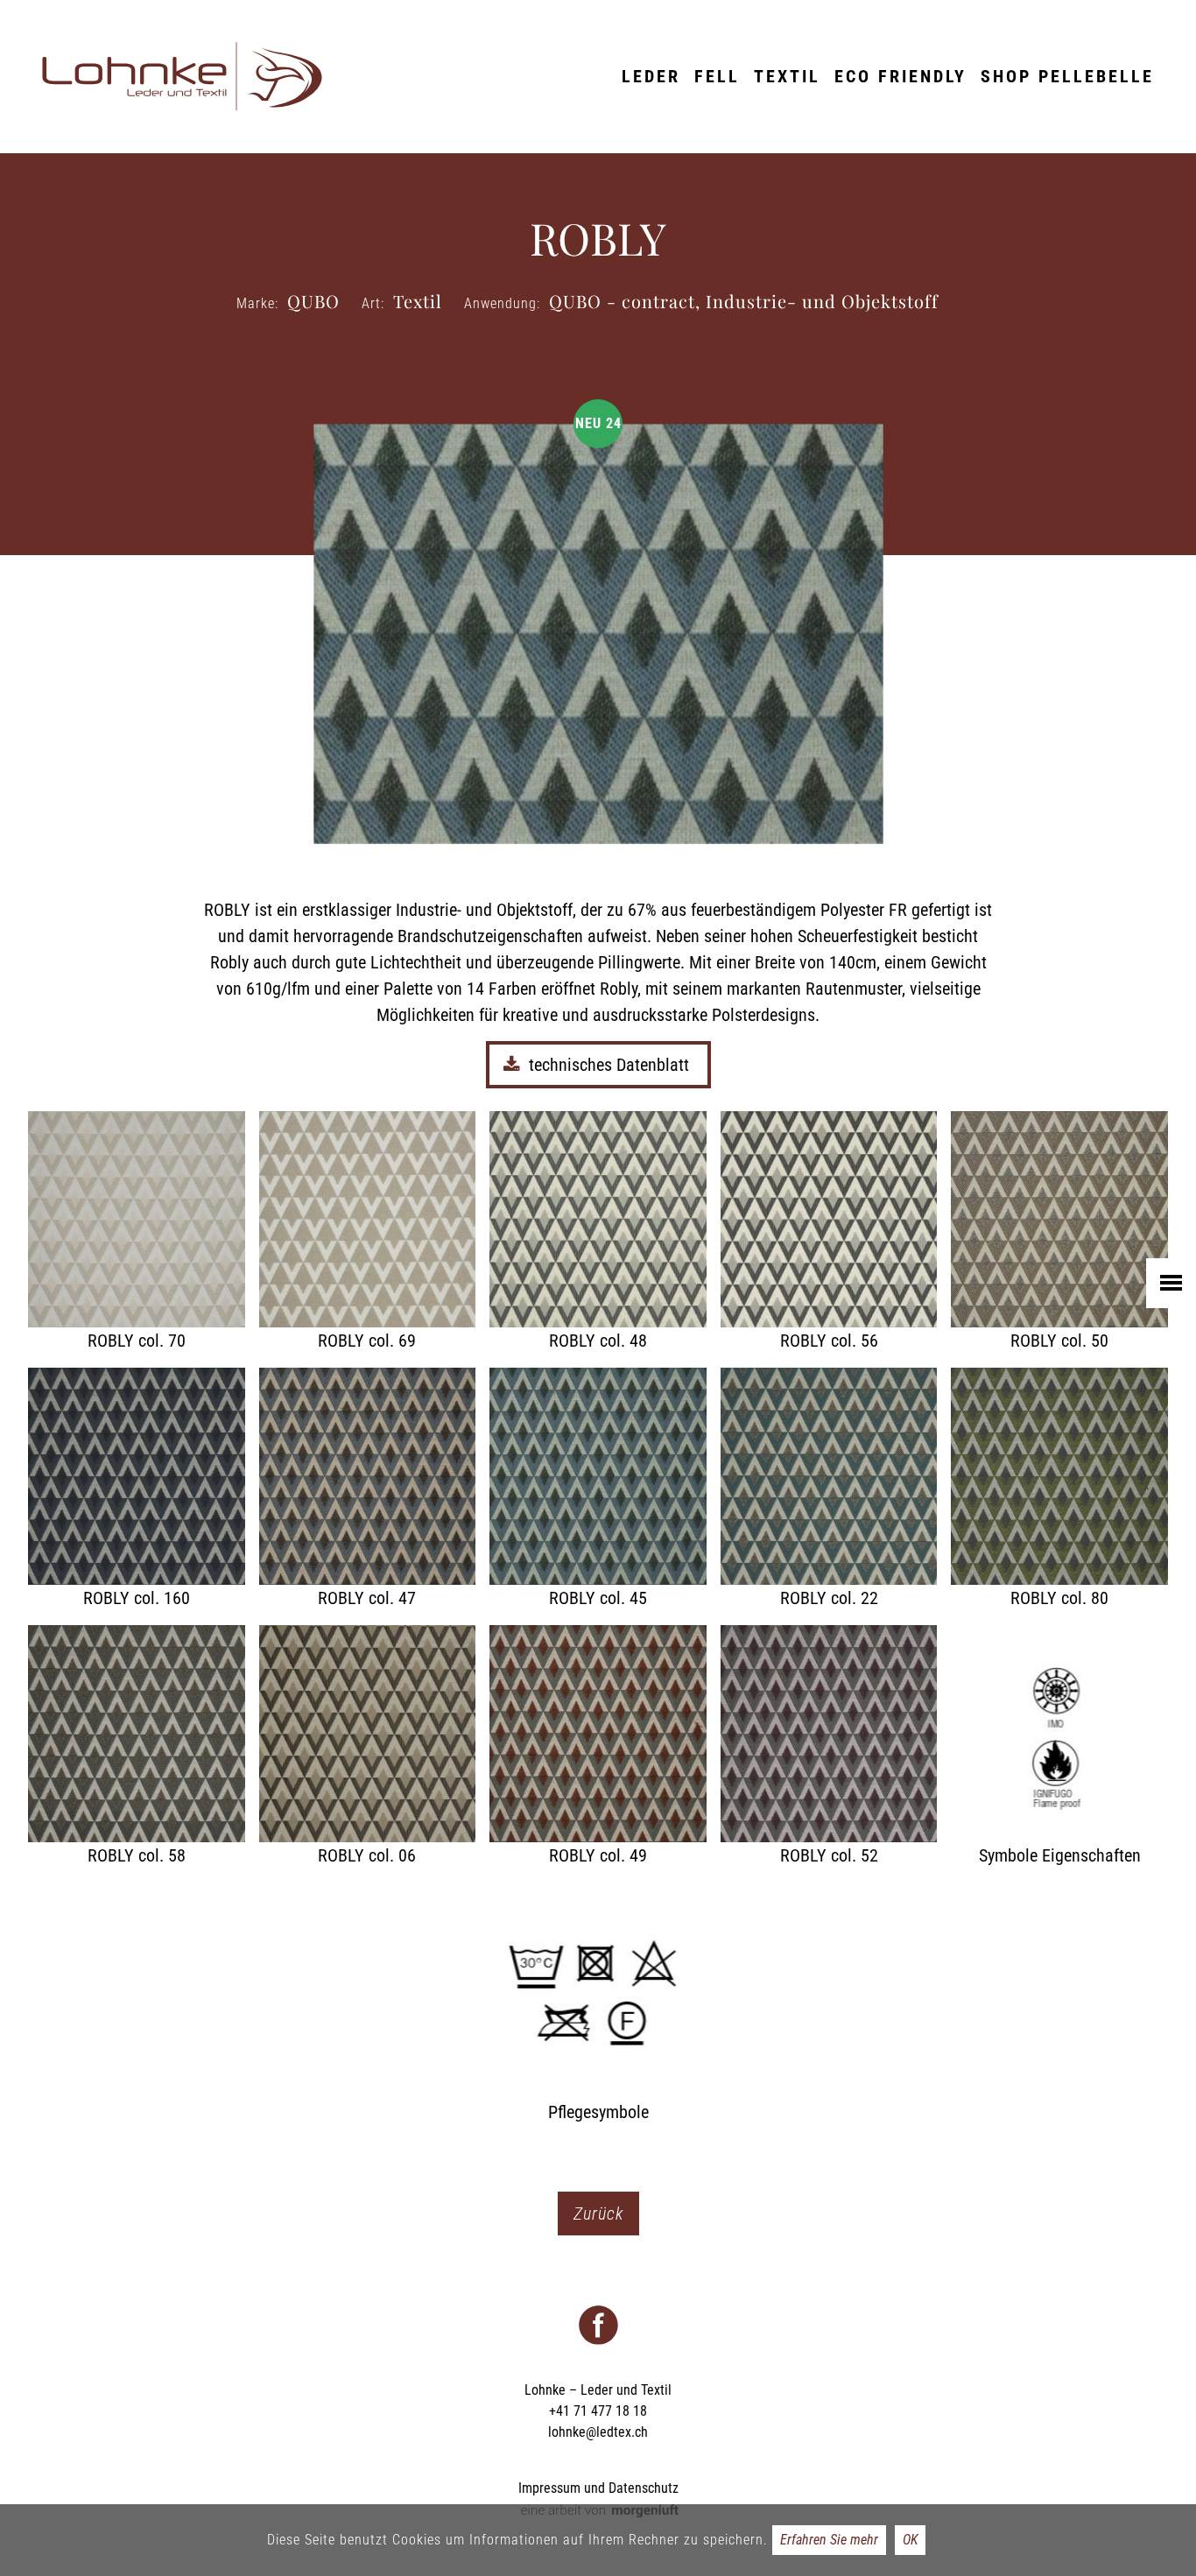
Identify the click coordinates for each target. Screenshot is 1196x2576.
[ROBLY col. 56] (829, 1233)
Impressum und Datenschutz (598, 2488)
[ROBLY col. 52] (829, 1747)
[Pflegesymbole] (598, 2004)
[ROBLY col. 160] (137, 1489)
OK (910, 2540)
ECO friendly (901, 76)
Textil (787, 76)
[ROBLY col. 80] (1059, 1489)
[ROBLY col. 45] (598, 1489)
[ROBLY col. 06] (368, 1747)
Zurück (598, 2214)
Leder (651, 76)
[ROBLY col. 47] (368, 1489)
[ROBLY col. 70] (137, 1233)
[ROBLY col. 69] (368, 1233)
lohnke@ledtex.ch (598, 2432)
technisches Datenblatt (611, 1065)
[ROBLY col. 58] (137, 1747)
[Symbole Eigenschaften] (1059, 1747)
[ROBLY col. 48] (598, 1233)
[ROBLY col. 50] (1059, 1233)
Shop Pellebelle (1067, 76)
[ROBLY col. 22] (829, 1489)
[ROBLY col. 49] (598, 1747)
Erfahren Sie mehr (829, 2540)
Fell (717, 76)
